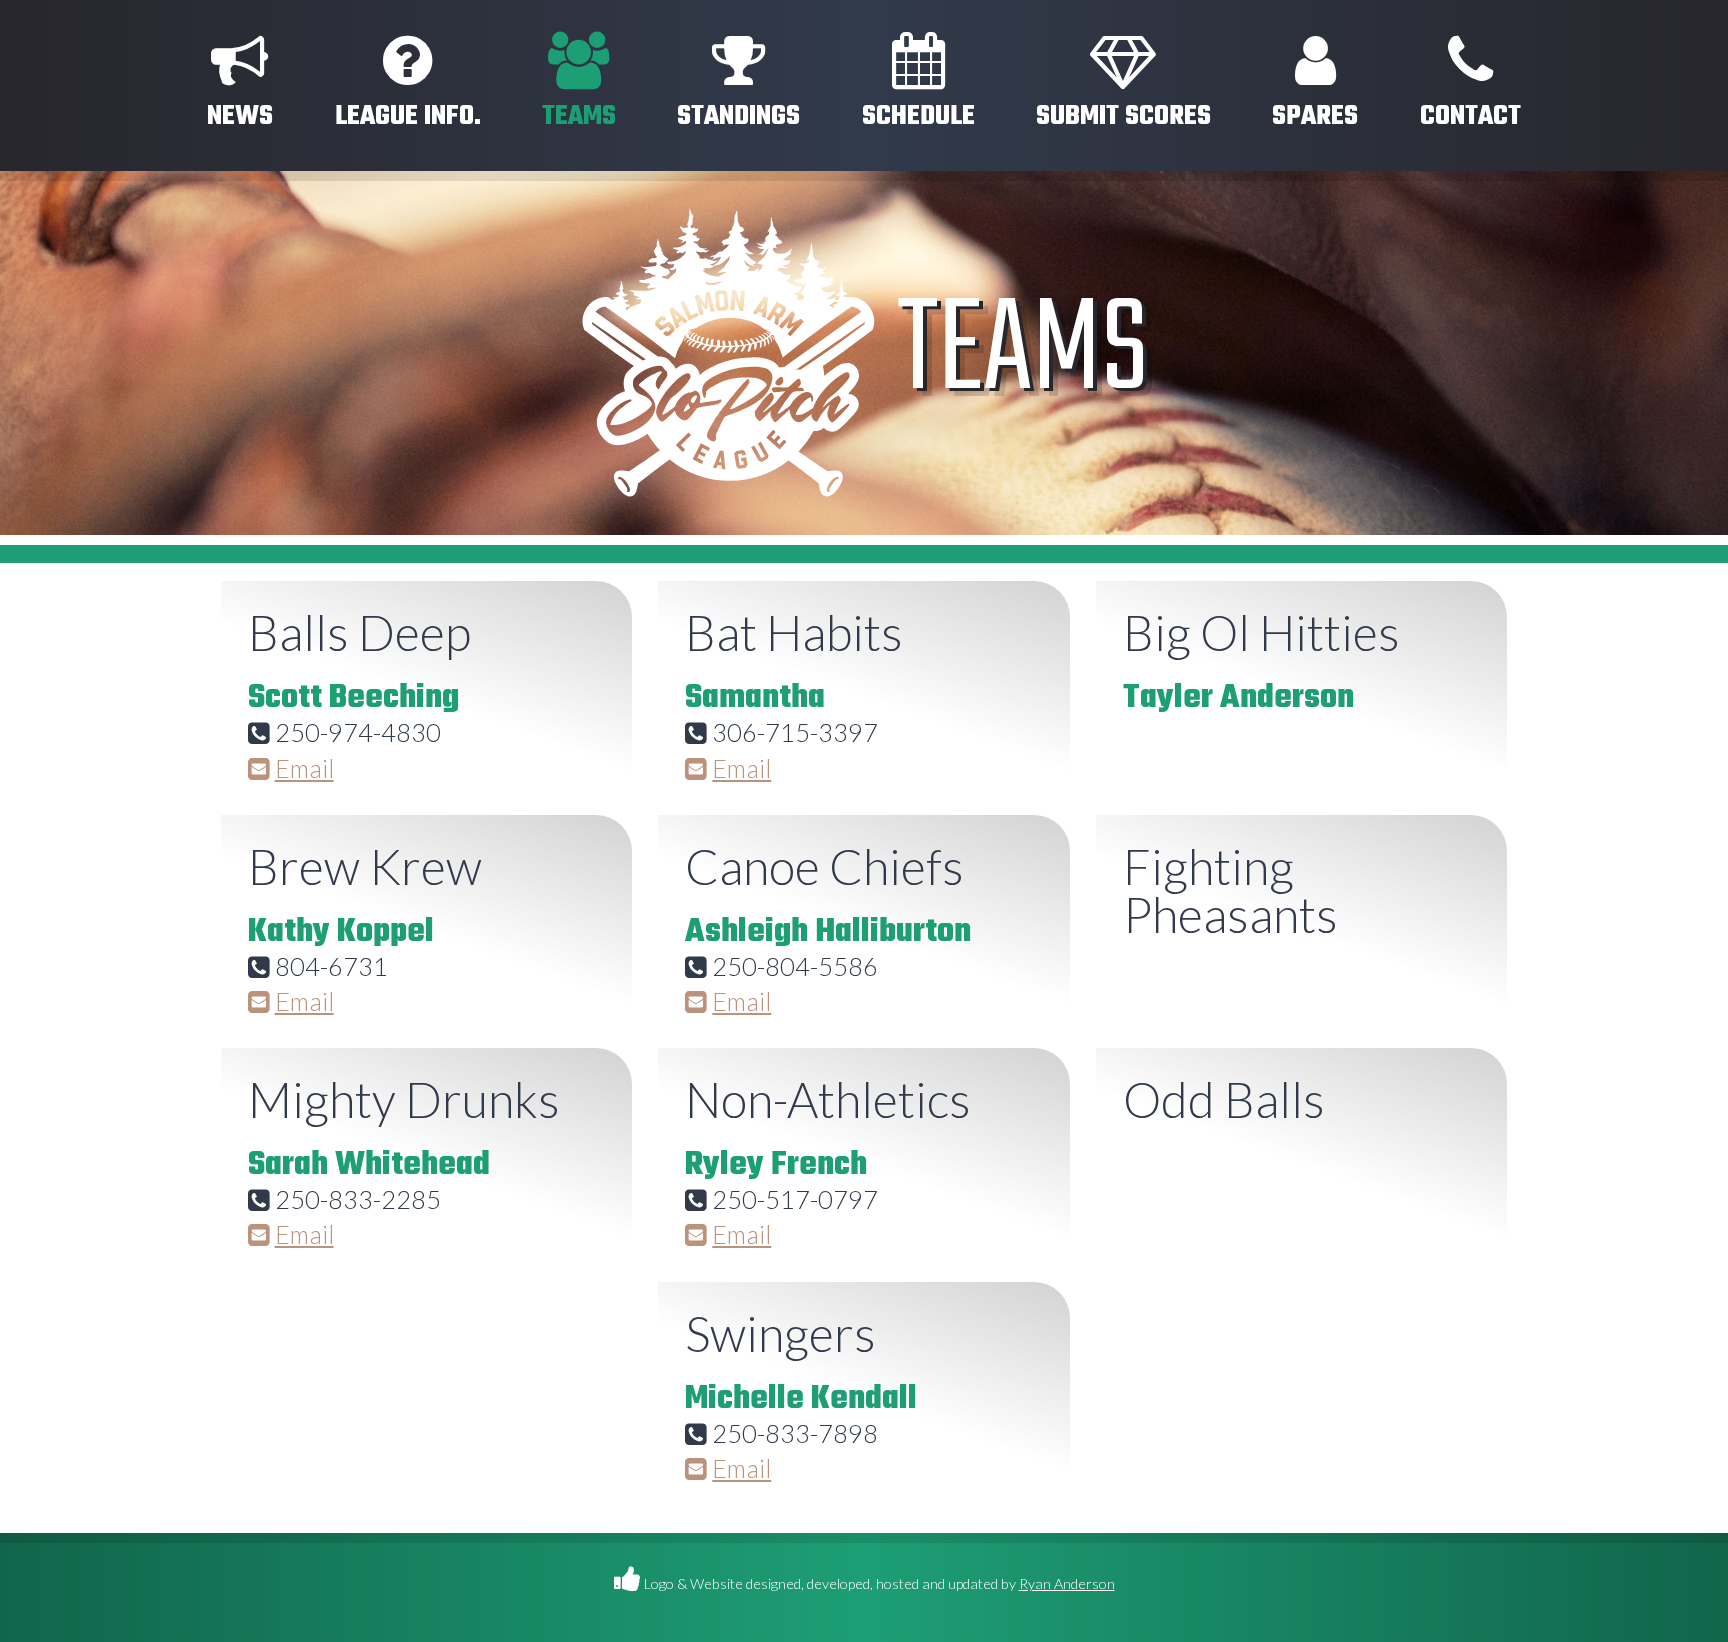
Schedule (918, 117)
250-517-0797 (795, 1199)
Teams (579, 117)
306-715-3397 (795, 732)
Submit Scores (1123, 117)
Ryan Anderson (1067, 1583)
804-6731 (331, 966)
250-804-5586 (795, 966)
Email (304, 768)
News (240, 117)
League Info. (408, 117)
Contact (1470, 117)
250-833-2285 (358, 1199)
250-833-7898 (795, 1433)
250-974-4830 (358, 732)
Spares (1315, 117)
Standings (738, 117)
